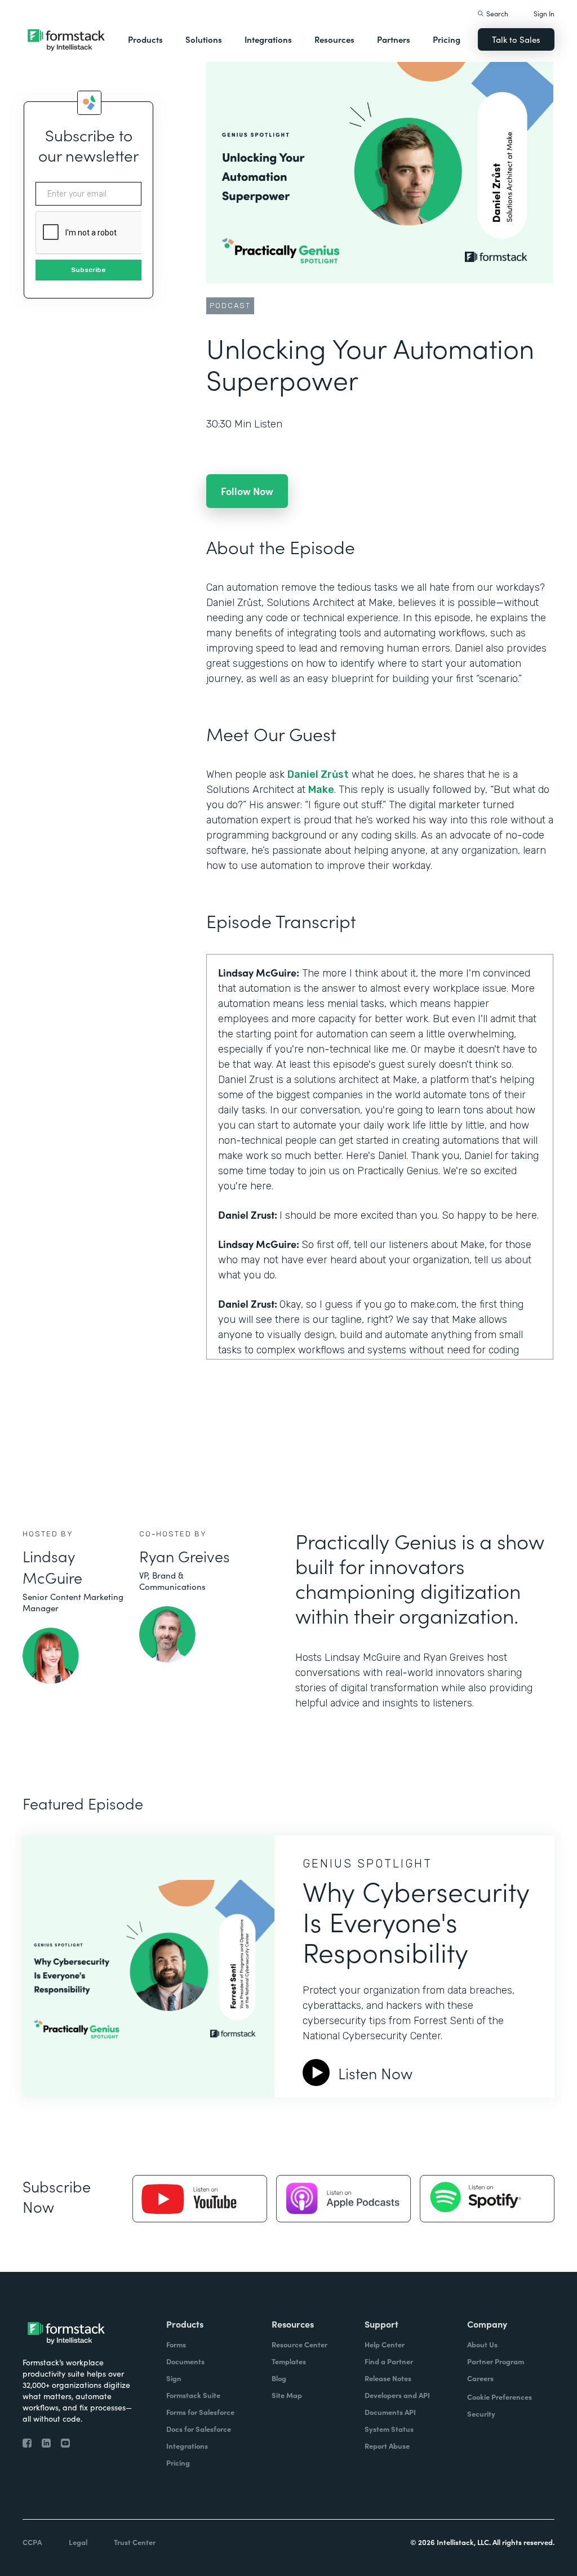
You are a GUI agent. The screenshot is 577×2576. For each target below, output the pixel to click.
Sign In (544, 13)
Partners (394, 39)
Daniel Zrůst (318, 774)
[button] (145, 39)
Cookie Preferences (500, 2397)
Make (321, 790)
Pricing (447, 39)
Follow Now (247, 491)
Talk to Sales (516, 39)
